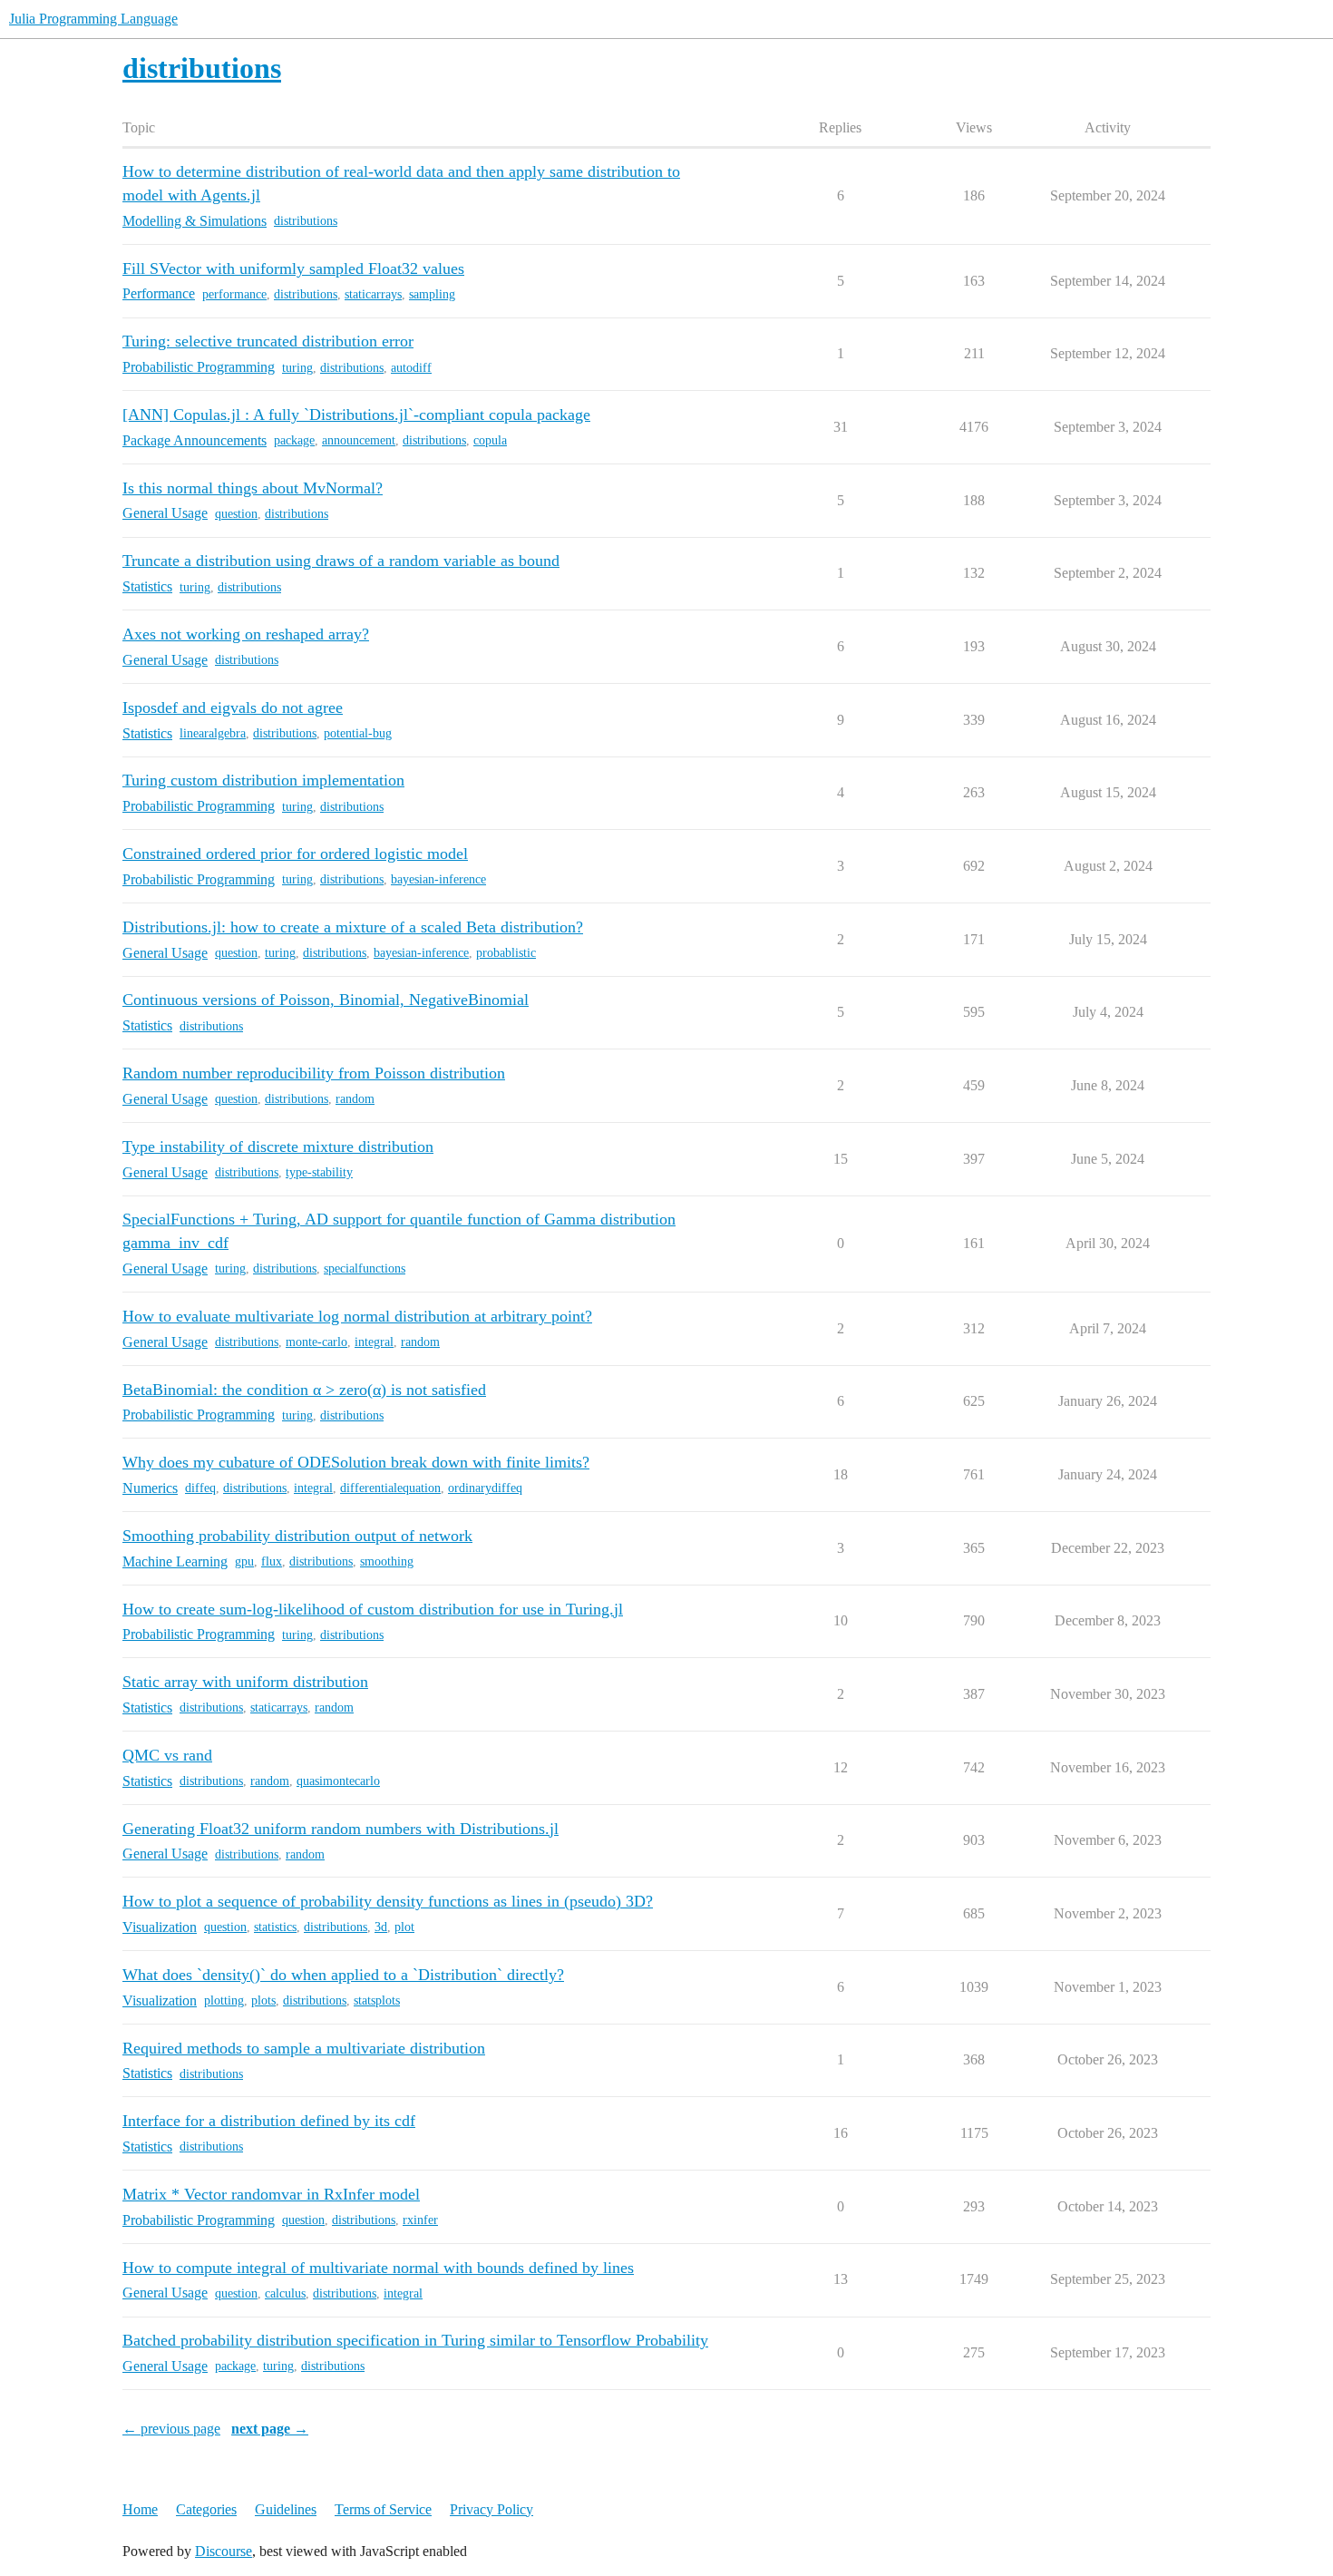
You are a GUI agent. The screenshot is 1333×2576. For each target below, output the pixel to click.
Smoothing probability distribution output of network (297, 1536)
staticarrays (373, 294)
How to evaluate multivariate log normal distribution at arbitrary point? (357, 1316)
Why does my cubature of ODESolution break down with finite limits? (356, 1462)
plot (404, 1927)
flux (272, 1561)
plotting (224, 2000)
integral (374, 1342)
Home (140, 2509)
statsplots (377, 2000)
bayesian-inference (438, 879)
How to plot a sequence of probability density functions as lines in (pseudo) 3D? (388, 1901)
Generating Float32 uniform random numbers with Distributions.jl (341, 1829)
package (294, 440)
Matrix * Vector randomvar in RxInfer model (271, 2194)
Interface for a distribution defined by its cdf (269, 2121)
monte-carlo (316, 1342)
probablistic (506, 953)
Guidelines (286, 2509)
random (355, 1099)
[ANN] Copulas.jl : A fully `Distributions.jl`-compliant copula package (356, 415)
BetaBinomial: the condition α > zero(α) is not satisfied (304, 1390)
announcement (359, 440)
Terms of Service (383, 2509)
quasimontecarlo (338, 1781)
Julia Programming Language (93, 19)
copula (490, 440)
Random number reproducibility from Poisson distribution (314, 1073)
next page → (270, 2429)
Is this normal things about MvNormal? (253, 488)
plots (263, 2000)
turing (297, 368)
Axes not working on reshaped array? (246, 634)
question (236, 514)
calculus (285, 2293)
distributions (306, 221)
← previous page (171, 2429)
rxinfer (420, 2220)
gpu (244, 1561)
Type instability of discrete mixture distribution (278, 1147)
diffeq (200, 1488)
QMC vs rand (167, 1755)
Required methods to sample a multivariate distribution (304, 2048)
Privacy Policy (491, 2509)
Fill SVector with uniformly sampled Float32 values (293, 268)
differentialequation (390, 1488)
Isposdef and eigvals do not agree (233, 707)
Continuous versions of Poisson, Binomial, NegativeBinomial (326, 1000)
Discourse (224, 2551)
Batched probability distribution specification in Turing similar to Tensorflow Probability (415, 2340)
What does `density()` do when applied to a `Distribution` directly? (343, 1975)
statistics (275, 1927)
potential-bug (358, 733)
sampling (432, 294)
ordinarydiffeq (485, 1488)
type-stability (319, 1172)
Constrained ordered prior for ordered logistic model (295, 854)
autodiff (411, 368)
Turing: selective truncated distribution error (268, 341)
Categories (206, 2509)
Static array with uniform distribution (245, 1682)
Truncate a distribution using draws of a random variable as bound (341, 561)
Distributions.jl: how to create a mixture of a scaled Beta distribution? (353, 927)
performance (234, 294)
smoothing (387, 1561)
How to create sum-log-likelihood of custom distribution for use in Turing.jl (373, 1609)
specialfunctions (365, 1268)
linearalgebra (213, 733)
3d (381, 1927)
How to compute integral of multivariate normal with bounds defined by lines (378, 2268)
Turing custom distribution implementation (263, 780)
